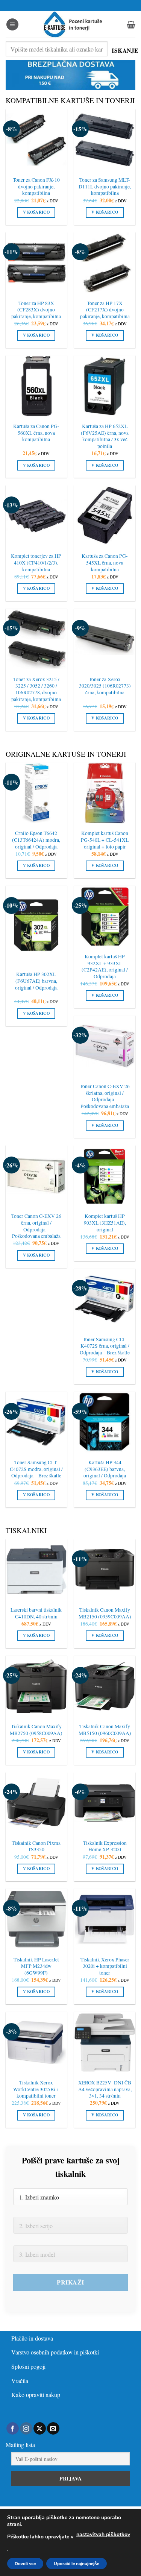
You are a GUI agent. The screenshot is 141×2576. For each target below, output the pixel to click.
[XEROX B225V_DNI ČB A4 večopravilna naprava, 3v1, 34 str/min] (105, 2042)
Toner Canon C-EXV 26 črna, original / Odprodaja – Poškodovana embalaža (36, 1226)
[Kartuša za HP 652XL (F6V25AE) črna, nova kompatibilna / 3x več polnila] (105, 386)
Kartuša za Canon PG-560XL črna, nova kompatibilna (36, 433)
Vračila (20, 2381)
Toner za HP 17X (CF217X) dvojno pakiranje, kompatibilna (105, 310)
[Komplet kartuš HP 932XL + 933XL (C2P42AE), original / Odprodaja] (105, 916)
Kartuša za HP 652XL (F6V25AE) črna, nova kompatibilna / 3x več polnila (105, 436)
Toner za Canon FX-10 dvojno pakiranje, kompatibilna (36, 187)
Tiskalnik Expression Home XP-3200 (105, 1847)
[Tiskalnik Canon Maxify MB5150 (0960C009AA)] (105, 1686)
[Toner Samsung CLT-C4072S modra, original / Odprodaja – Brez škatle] (36, 1422)
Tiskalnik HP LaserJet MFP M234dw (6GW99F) (36, 1966)
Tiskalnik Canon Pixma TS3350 (36, 1847)
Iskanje (124, 50)
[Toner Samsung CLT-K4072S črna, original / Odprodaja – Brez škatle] (105, 1299)
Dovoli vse (25, 2564)
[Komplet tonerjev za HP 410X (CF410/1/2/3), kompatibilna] (36, 516)
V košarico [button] (36, 212)
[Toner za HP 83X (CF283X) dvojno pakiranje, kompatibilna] (36, 263)
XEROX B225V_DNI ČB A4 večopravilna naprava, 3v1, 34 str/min (105, 2089)
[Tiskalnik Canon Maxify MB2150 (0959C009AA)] (105, 1570)
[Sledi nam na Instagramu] (26, 2429)
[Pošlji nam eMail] (53, 2429)
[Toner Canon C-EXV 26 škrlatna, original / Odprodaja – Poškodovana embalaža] (105, 1046)
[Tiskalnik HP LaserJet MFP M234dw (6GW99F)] (36, 1919)
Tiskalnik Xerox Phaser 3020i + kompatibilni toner (105, 1966)
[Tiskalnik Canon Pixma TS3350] (36, 1803)
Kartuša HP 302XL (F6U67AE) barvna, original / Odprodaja (36, 981)
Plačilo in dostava (32, 2338)
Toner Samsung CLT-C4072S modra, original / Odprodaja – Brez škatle (36, 1469)
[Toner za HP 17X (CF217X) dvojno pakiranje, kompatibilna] (105, 263)
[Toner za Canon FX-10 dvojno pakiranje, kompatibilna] (36, 140)
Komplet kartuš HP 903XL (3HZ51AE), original (105, 1223)
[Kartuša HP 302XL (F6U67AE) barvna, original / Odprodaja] (36, 925)
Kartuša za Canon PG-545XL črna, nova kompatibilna (105, 563)
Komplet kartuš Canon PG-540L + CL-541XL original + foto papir (105, 840)
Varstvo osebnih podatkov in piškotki (55, 2352)
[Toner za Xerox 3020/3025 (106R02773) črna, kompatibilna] (105, 639)
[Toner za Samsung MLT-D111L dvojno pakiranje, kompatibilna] (105, 140)
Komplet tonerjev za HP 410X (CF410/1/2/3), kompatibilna (36, 563)
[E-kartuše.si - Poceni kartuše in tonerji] (73, 24)
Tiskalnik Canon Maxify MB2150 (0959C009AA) (105, 1613)
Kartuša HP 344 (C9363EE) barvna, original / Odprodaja (105, 1469)
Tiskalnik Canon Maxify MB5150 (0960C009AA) (105, 1730)
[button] (12, 25)
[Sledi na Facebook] (13, 2429)
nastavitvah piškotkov (103, 2534)
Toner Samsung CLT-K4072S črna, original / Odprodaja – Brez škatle (105, 1346)
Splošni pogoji (28, 2366)
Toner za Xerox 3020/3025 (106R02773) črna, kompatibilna (105, 686)
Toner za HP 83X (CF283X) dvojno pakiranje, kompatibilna (36, 310)
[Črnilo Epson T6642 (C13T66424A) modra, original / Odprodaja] (36, 793)
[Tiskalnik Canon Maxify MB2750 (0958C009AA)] (36, 1686)
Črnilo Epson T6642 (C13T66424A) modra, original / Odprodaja (36, 840)
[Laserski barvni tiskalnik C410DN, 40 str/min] (36, 1570)
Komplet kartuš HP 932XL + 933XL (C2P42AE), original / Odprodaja (105, 967)
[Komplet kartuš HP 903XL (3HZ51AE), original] (105, 1176)
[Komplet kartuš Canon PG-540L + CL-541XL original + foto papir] (105, 793)
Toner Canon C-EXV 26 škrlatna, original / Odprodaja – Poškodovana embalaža (105, 1096)
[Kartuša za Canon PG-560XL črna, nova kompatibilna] (36, 386)
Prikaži (70, 2282)
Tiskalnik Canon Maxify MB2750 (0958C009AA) (36, 1730)
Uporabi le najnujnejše (77, 2564)
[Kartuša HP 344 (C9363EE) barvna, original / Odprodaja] (105, 1422)
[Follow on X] (40, 2429)
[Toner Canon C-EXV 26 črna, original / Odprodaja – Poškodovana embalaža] (36, 1176)
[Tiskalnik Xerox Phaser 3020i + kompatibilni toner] (105, 1919)
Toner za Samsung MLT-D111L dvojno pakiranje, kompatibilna (105, 187)
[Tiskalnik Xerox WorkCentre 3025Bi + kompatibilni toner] (36, 2042)
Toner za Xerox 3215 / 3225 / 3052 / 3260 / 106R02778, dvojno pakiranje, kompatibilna (36, 689)
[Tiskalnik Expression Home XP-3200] (105, 1803)
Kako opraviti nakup (36, 2395)
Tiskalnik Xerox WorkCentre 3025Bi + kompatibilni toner (36, 2089)
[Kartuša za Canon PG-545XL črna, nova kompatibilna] (105, 516)
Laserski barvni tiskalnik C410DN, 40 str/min (36, 1613)
